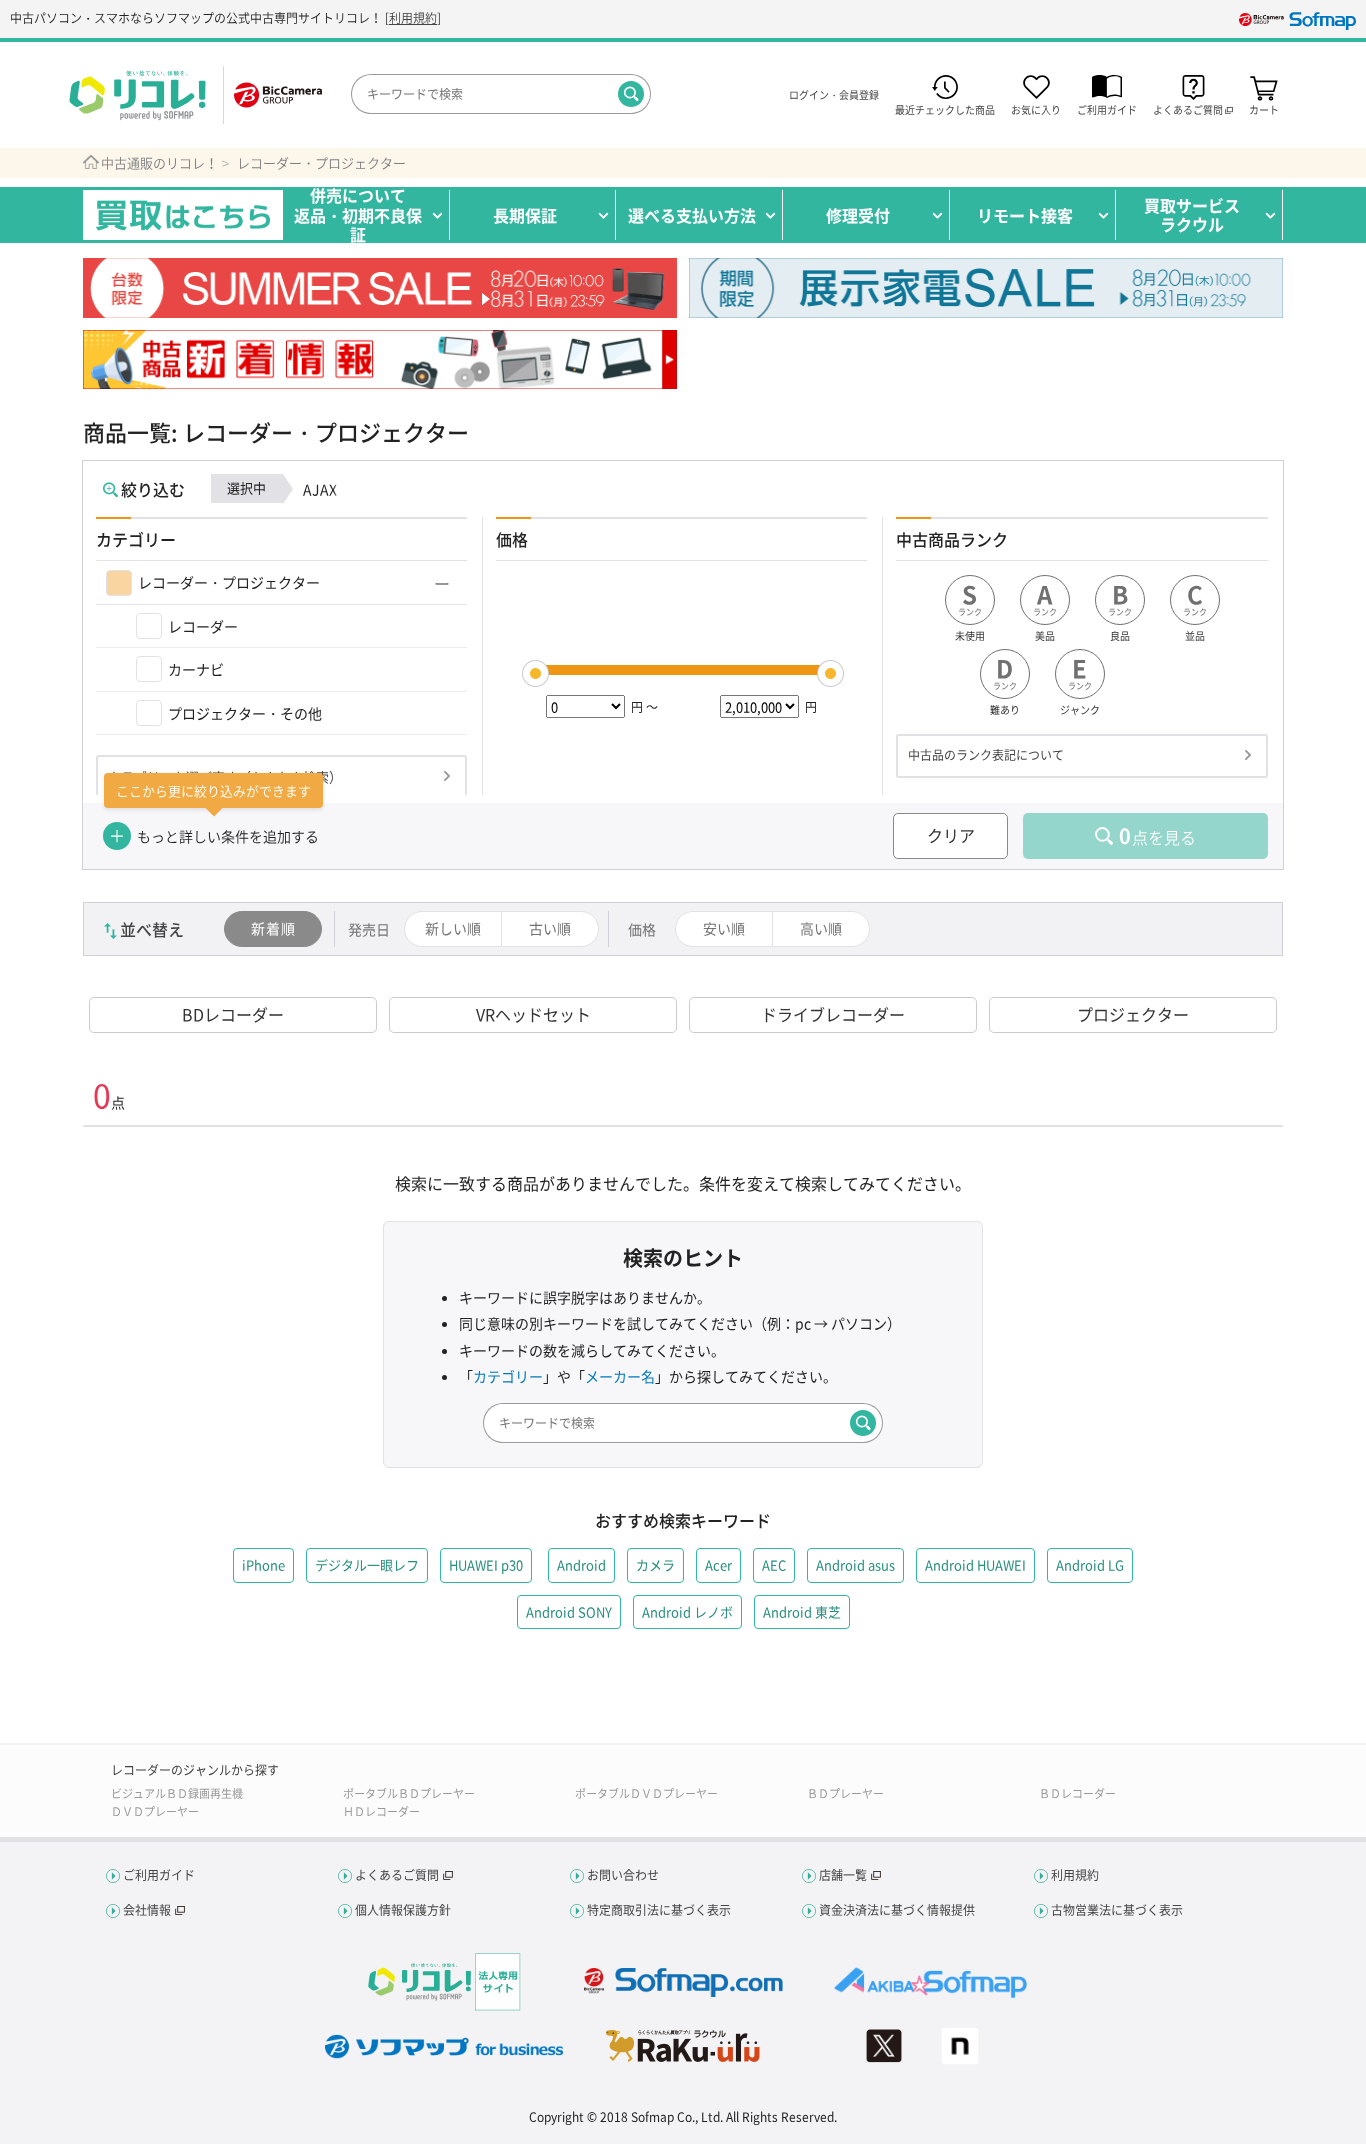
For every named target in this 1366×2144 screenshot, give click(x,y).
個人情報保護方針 (403, 1910)
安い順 (724, 928)
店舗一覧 (843, 1875)
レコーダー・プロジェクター (321, 163)
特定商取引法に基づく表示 (659, 1910)
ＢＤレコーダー (1077, 1793)
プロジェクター (1133, 1014)
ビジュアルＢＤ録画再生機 (177, 1793)
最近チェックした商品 (945, 108)
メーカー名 (620, 1376)
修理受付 (858, 215)
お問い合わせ (623, 1875)
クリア (951, 835)
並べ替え (152, 929)
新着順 (273, 928)
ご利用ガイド (1107, 108)
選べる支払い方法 (692, 215)
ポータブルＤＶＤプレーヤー (646, 1793)
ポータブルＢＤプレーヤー (409, 1793)
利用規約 (413, 18)
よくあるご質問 (397, 1875)
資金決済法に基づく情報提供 (897, 1910)
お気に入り (1036, 108)
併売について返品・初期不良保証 (358, 215)
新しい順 (453, 928)
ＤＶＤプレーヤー (155, 1811)
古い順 (550, 928)
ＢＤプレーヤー (845, 1793)
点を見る (1157, 835)
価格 (642, 929)
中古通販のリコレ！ (159, 163)
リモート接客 (1025, 215)
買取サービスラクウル (1192, 214)
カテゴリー (508, 1376)
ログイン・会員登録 (834, 95)
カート (1264, 108)
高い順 (821, 928)
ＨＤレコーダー (381, 1811)
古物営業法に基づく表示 (1117, 1910)
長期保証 (525, 215)
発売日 (369, 929)
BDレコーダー (233, 1014)
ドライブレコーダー (833, 1014)
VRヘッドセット (533, 1014)
